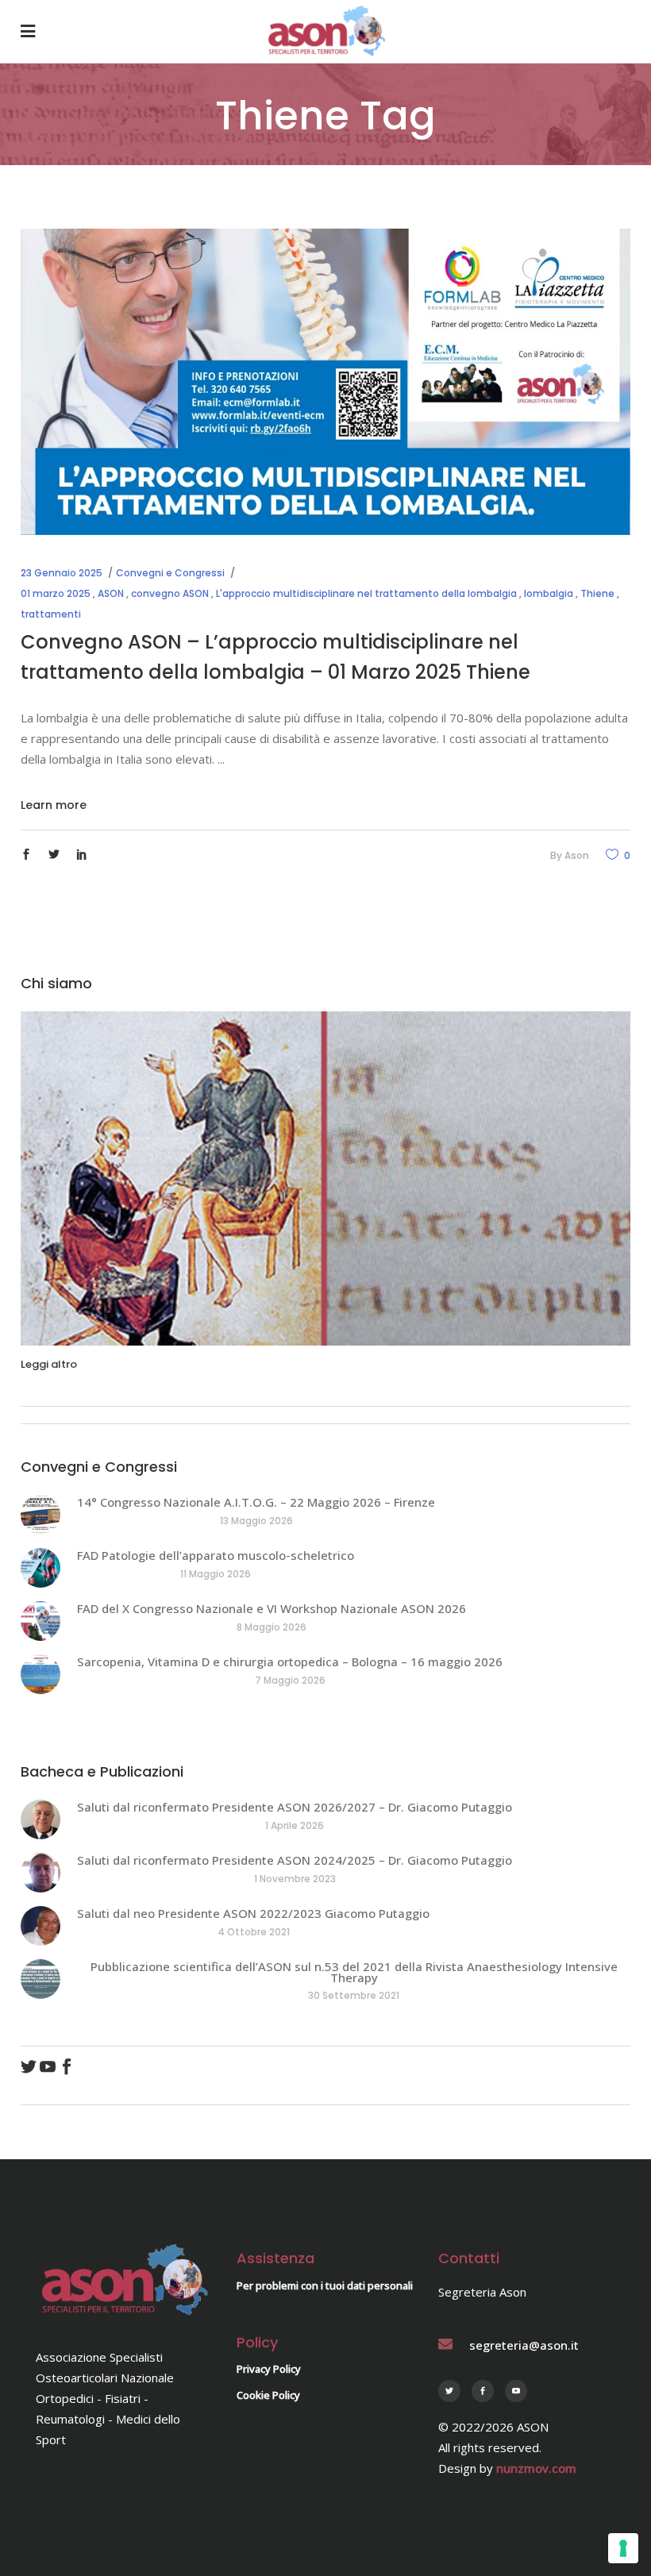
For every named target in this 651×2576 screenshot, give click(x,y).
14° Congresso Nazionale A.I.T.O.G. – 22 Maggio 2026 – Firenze (256, 1502)
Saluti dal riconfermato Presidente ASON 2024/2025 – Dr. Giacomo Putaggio (295, 1860)
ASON (111, 593)
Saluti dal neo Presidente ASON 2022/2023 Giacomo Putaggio (253, 1913)
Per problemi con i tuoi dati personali (325, 2285)
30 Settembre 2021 (354, 1995)
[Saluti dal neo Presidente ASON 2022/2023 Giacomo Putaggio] (40, 1926)
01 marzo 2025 (56, 593)
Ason (577, 855)
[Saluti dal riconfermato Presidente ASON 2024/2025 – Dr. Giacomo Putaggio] (40, 1873)
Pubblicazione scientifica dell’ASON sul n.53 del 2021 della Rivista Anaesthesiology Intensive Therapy (354, 1972)
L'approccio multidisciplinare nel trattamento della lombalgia (366, 593)
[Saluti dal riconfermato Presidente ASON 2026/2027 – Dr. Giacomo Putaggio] (40, 1819)
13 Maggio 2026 (256, 1521)
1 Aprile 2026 (295, 1825)
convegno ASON (170, 593)
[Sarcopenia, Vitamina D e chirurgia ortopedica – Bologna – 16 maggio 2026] (40, 1674)
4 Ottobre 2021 (254, 1932)
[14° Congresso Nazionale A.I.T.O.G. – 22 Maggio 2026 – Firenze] (40, 1515)
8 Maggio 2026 (272, 1627)
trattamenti (51, 614)
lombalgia (549, 593)
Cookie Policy (268, 2395)
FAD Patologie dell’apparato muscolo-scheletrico (216, 1555)
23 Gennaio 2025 (62, 573)
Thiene (597, 593)
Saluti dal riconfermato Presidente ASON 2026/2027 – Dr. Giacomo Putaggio (295, 1807)
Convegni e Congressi (170, 573)
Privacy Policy (269, 2369)
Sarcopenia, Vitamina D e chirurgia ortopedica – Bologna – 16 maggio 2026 (290, 1662)
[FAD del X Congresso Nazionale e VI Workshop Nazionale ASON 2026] (40, 1621)
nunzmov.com (536, 2468)
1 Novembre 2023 (295, 1879)
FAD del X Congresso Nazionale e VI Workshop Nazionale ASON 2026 (272, 1608)
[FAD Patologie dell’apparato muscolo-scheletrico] (40, 1568)
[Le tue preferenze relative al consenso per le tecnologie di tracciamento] (623, 2548)
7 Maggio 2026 (290, 1680)
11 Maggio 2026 (216, 1574)
